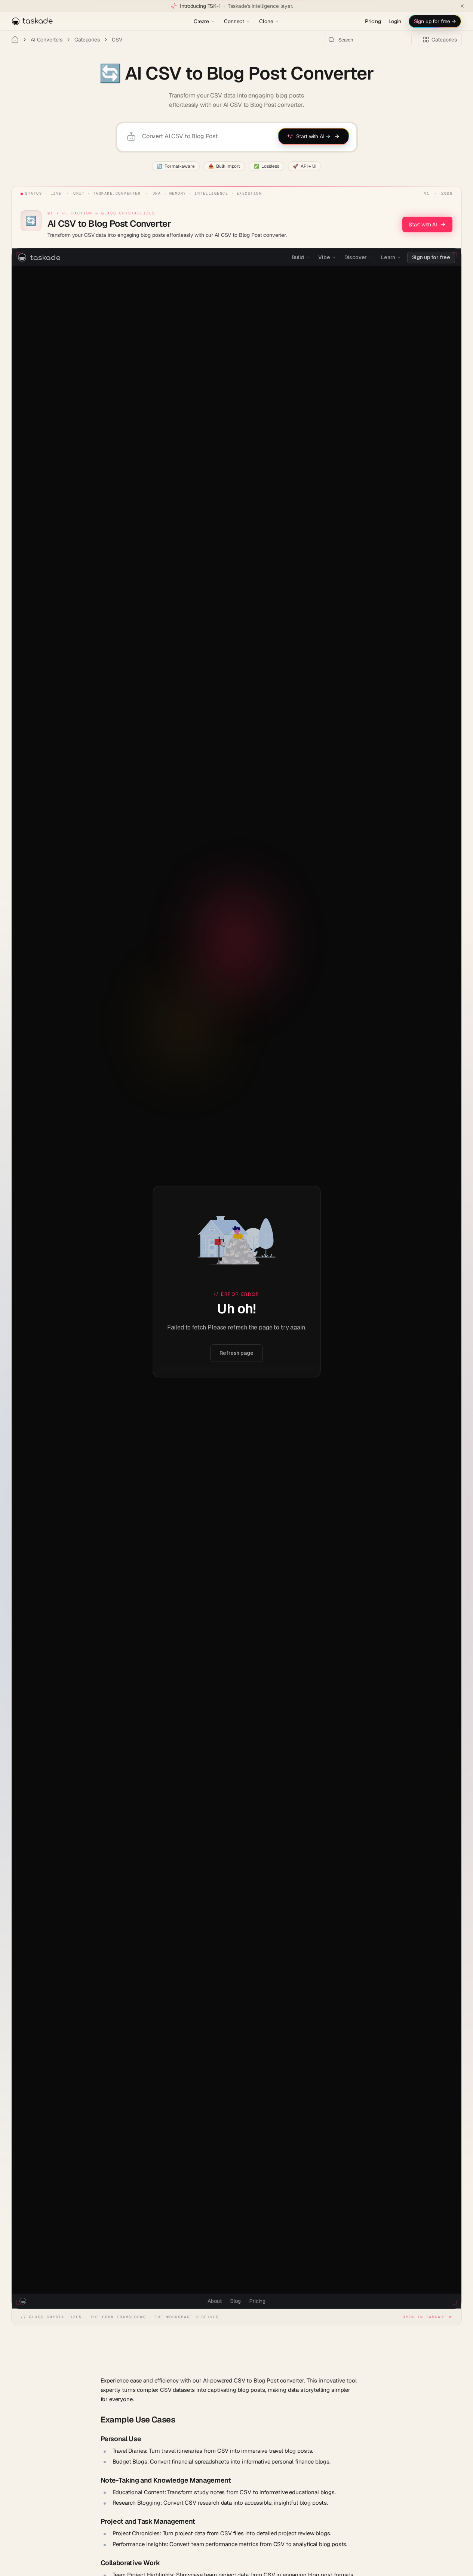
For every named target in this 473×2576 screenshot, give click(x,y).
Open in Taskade (425, 2317)
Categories (87, 40)
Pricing (373, 21)
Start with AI (423, 225)
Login (395, 21)
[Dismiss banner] (462, 6)
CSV (117, 40)
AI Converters (47, 40)
